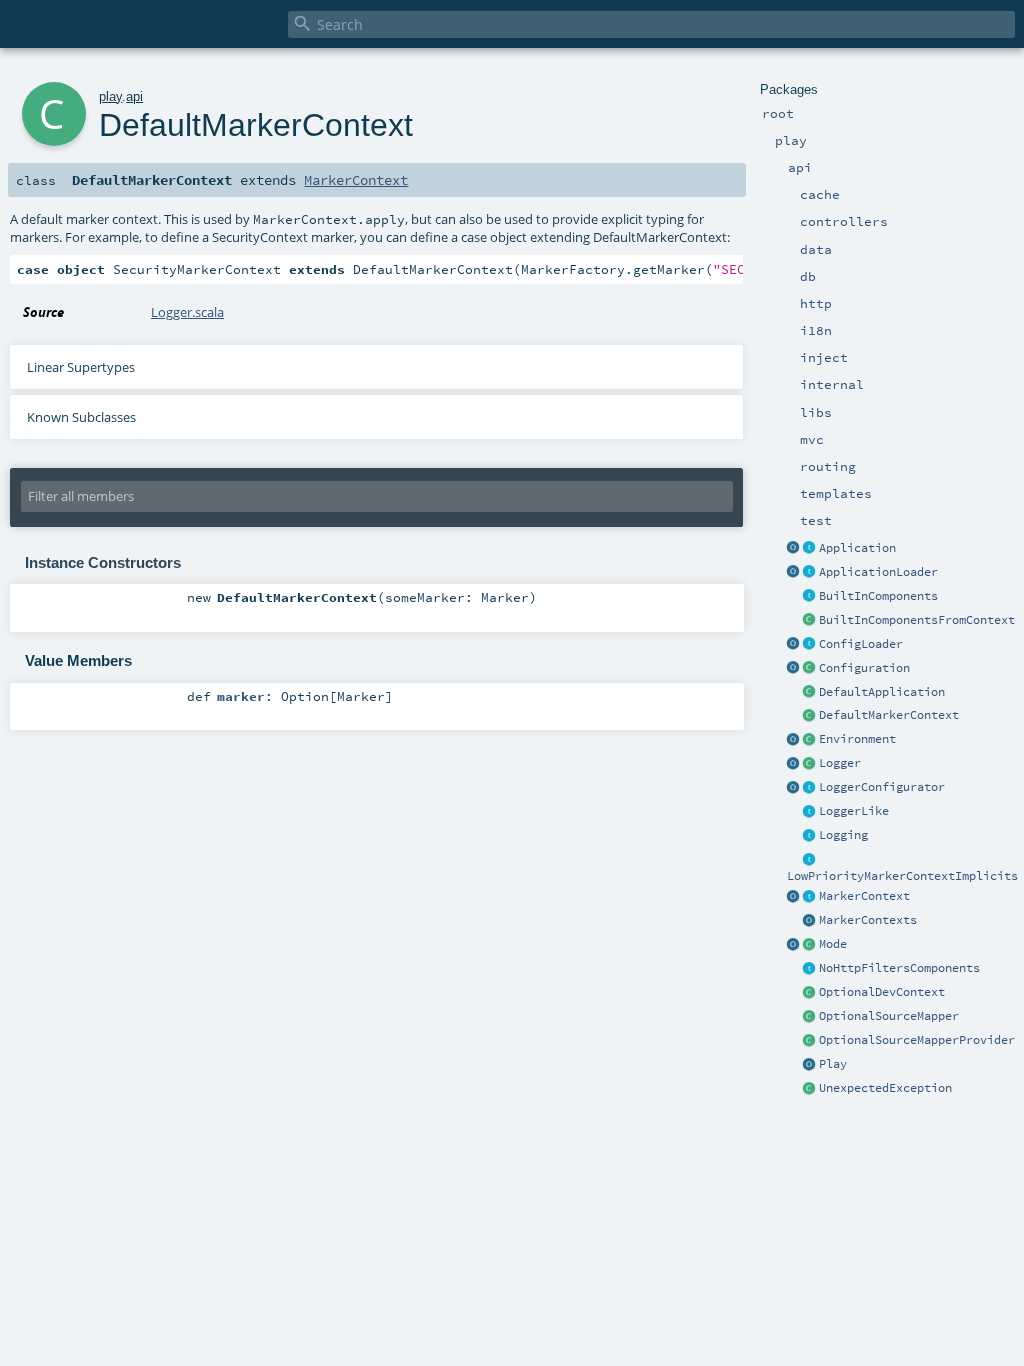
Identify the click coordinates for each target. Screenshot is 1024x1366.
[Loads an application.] (810, 573)
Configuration (864, 668)
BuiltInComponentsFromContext (917, 620)
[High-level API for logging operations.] (794, 764)
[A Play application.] (810, 549)
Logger (840, 763)
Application (857, 548)
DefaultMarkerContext (889, 715)
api (134, 96)
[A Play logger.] (810, 764)
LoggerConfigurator (882, 787)
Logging (843, 835)
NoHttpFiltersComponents (899, 968)
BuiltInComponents (878, 596)
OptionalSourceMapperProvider (917, 1040)
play (110, 96)
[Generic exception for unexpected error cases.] (810, 1089)
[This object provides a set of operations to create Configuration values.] (794, 669)
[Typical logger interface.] (810, 812)
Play (833, 1064)
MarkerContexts (868, 920)
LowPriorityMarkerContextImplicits (902, 876)
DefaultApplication (882, 692)
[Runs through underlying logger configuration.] (810, 788)
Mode (833, 944)
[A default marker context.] (810, 716)
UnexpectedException (885, 1088)
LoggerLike (854, 811)
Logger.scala (187, 312)
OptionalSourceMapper (889, 1016)
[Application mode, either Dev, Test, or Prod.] (810, 945)
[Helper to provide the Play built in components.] (810, 597)
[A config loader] (810, 645)
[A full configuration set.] (810, 669)
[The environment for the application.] (810, 740)
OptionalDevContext (882, 992)
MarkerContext (864, 896)
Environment (857, 739)
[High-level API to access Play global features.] (810, 1065)
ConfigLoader (861, 644)
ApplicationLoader (878, 572)
